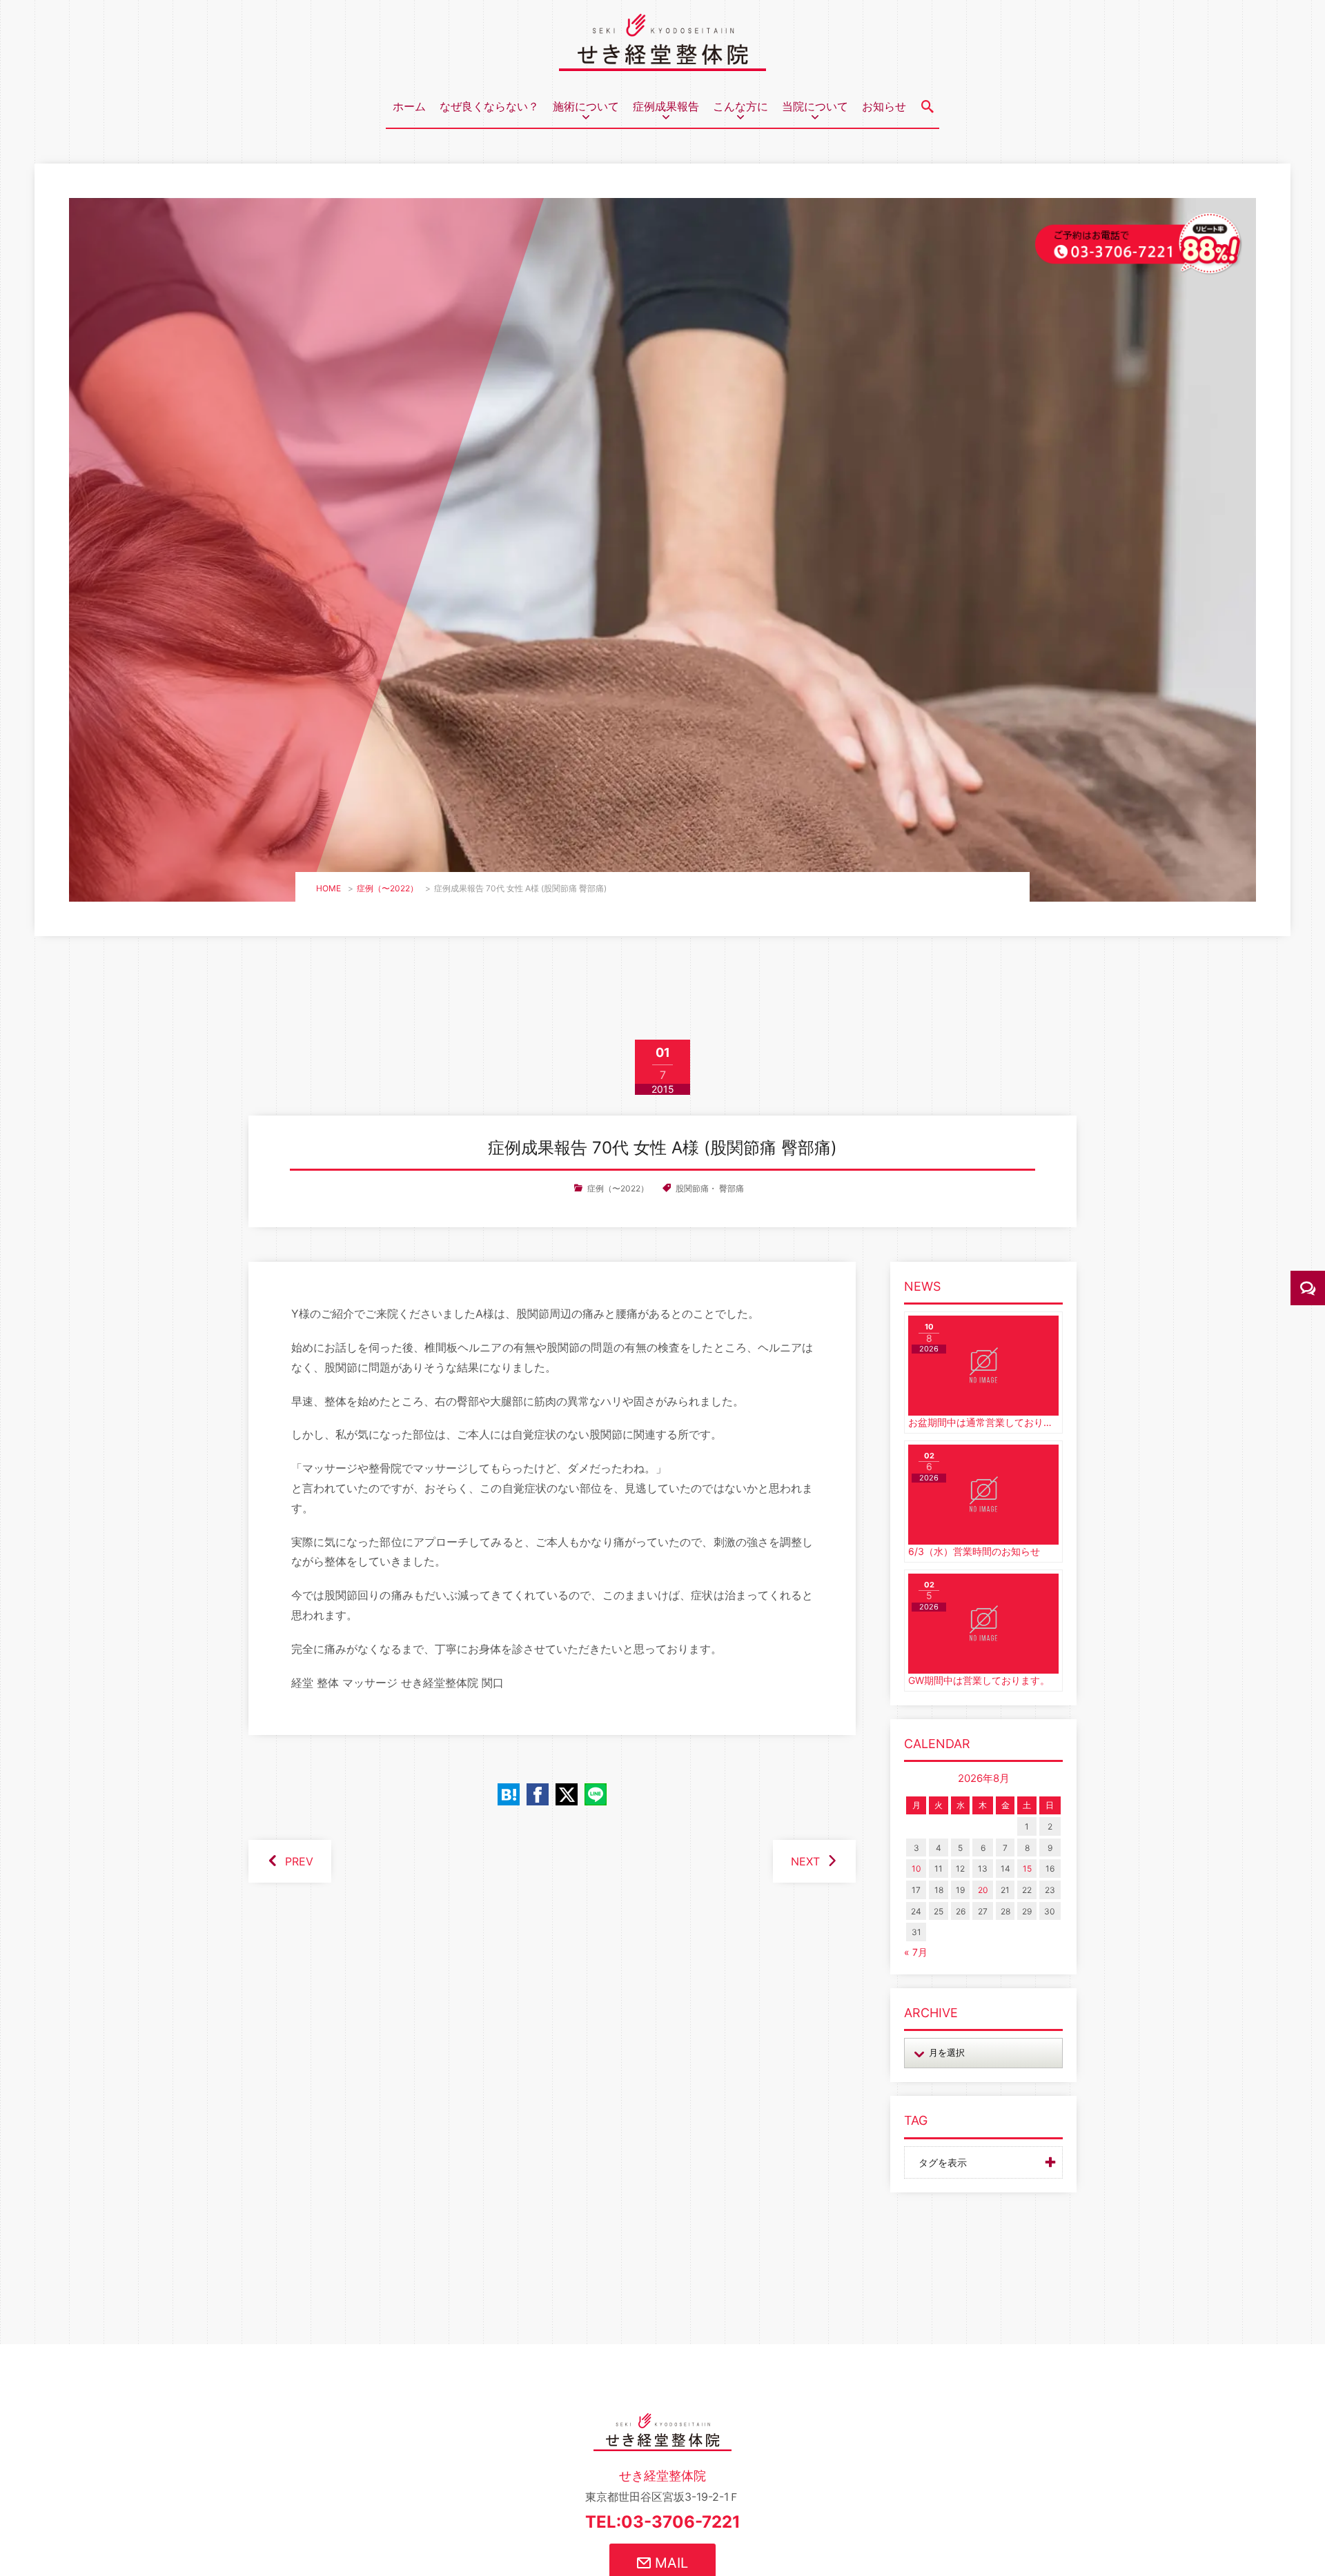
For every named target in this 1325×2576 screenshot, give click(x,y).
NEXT (805, 1861)
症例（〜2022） (387, 888)
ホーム (409, 106)
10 (916, 1869)
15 (1027, 1869)
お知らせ (884, 106)
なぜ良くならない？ (489, 106)
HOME (328, 888)
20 (983, 1890)
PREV (299, 1861)
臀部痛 (732, 1188)
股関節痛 (692, 1188)
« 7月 (916, 1952)
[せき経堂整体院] (662, 61)
